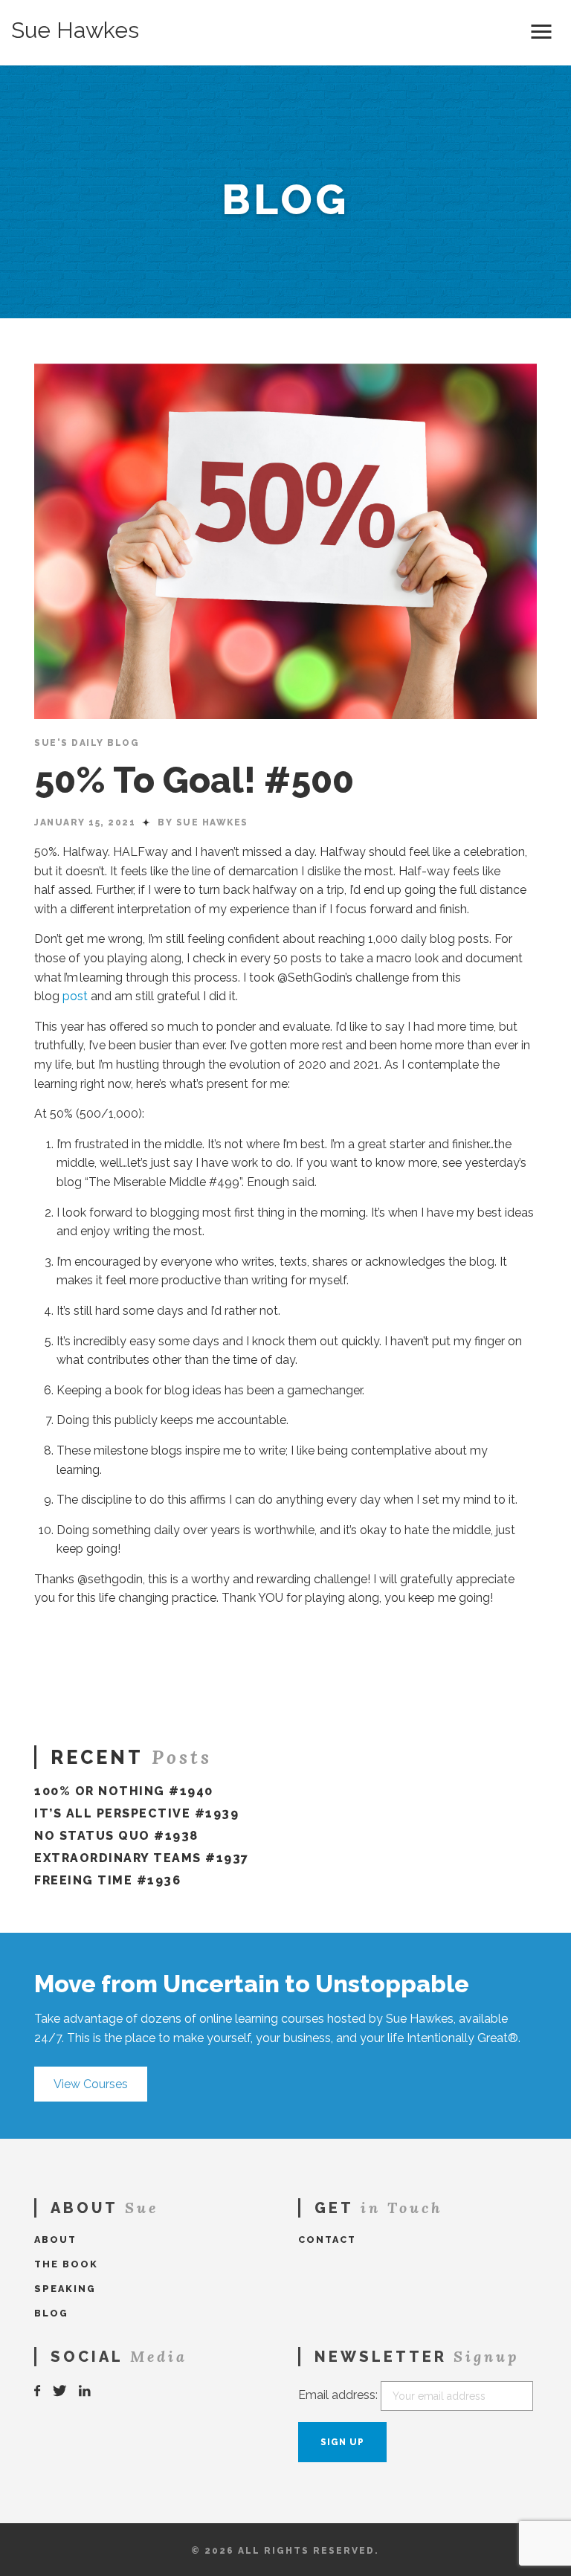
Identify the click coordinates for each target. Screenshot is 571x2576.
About (55, 2239)
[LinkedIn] (86, 2391)
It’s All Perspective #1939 (136, 1813)
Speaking (65, 2289)
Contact (327, 2239)
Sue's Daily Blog (87, 743)
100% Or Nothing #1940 (124, 1791)
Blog (51, 2313)
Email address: (338, 2395)
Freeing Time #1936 (107, 1880)
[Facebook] (38, 2391)
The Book (66, 2264)
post (75, 996)
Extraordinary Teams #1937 (142, 1858)
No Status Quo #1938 (116, 1836)
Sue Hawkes (75, 30)
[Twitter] (60, 2391)
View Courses (91, 2084)
